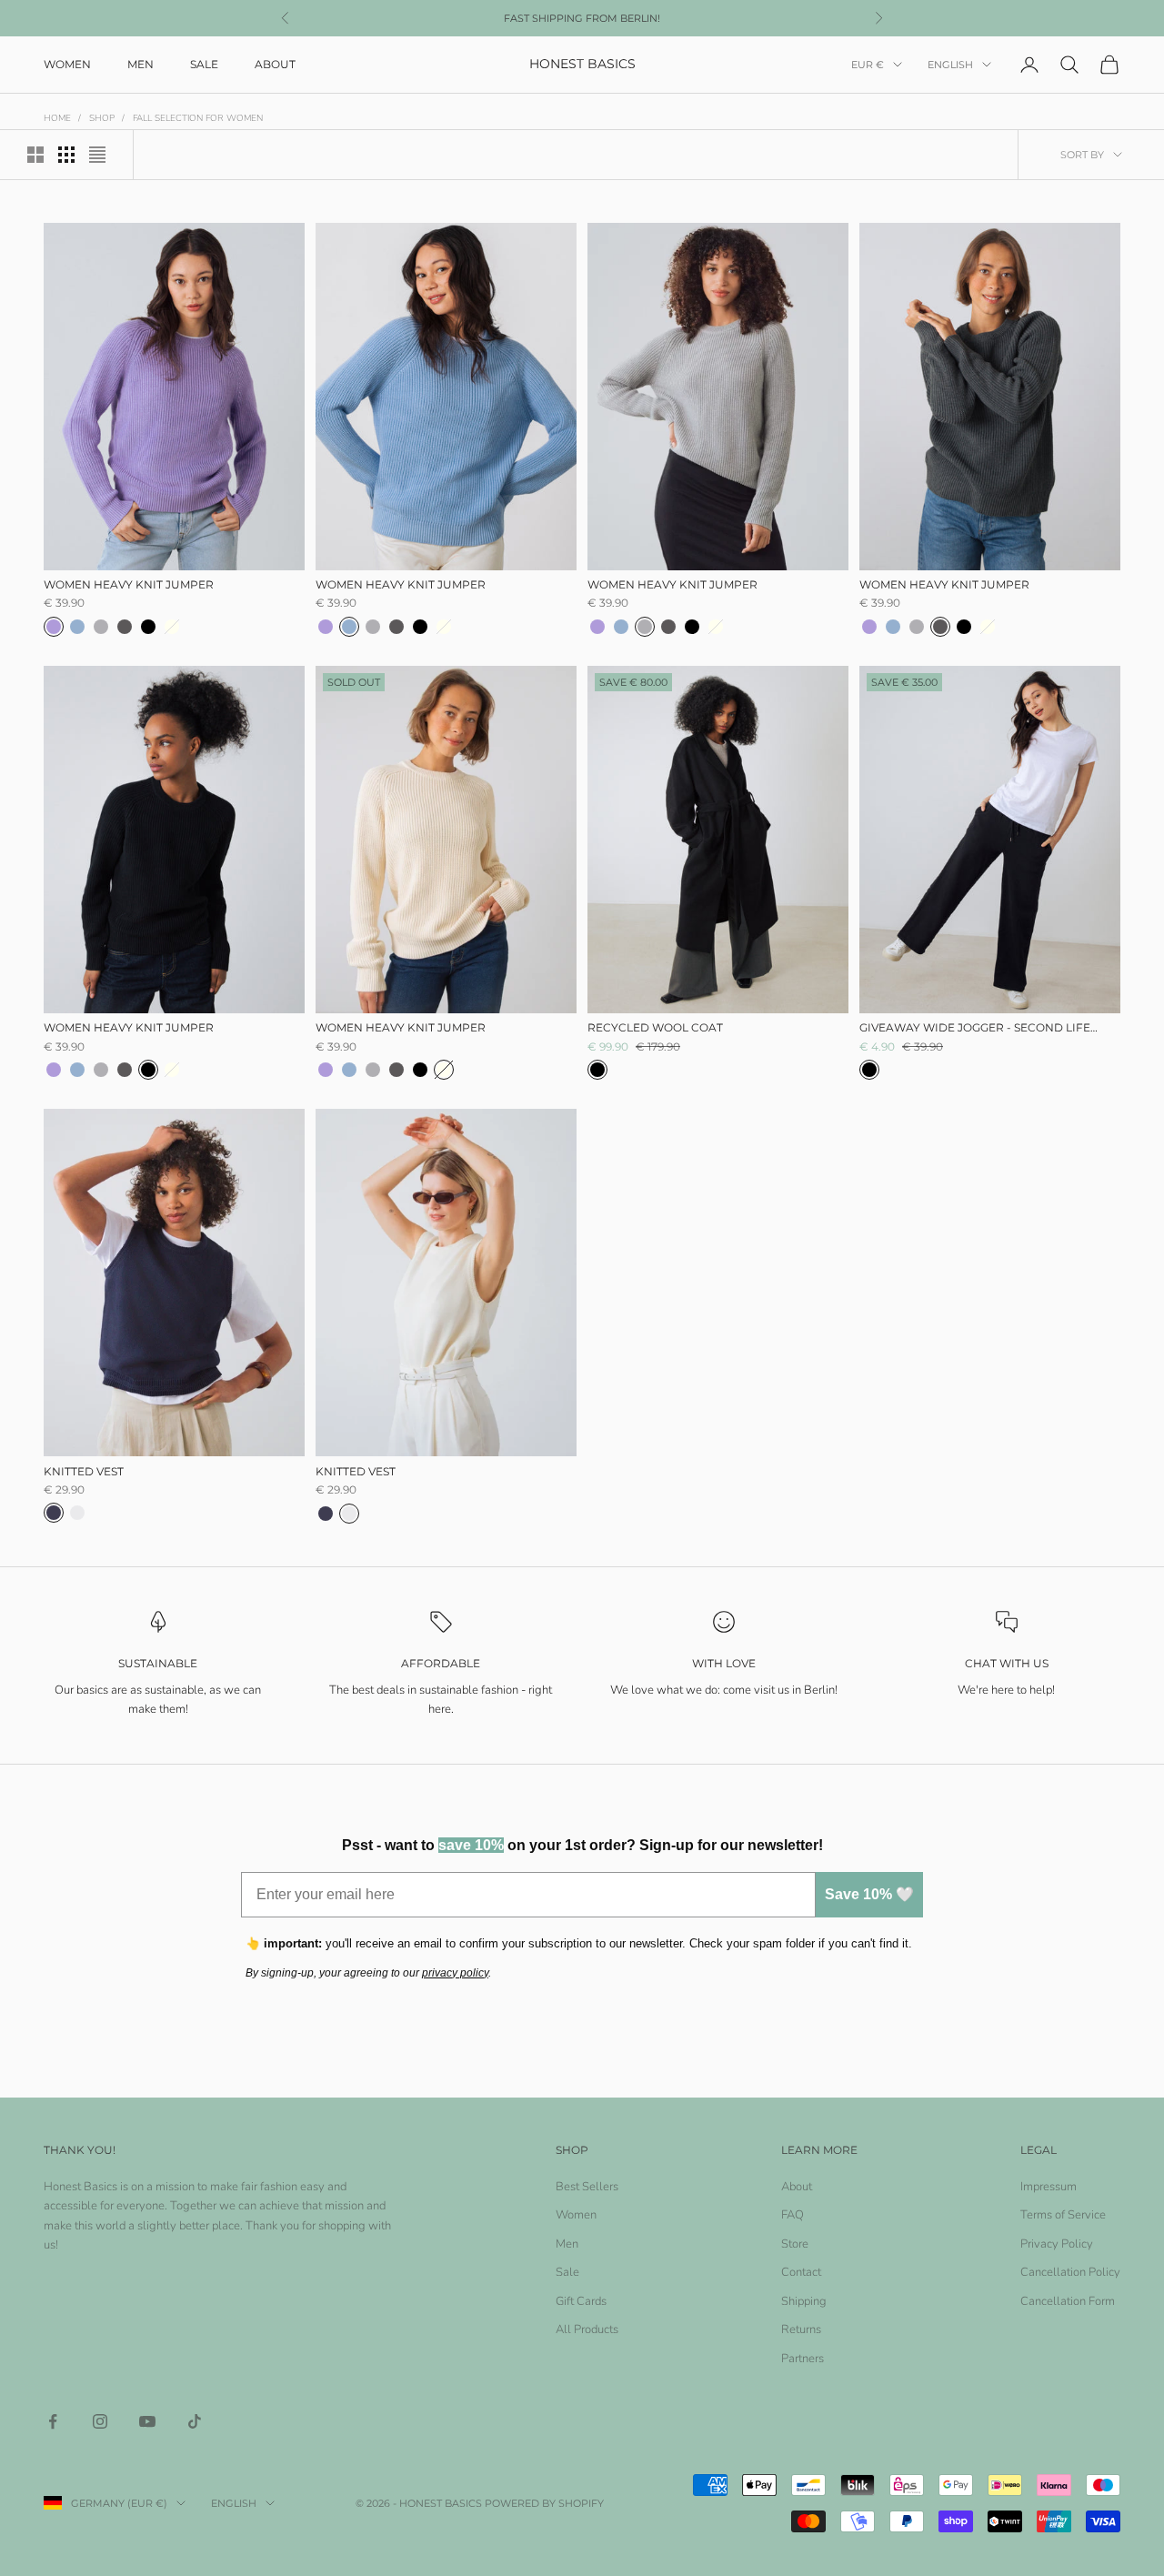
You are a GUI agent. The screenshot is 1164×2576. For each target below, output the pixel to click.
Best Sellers (587, 2187)
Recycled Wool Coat (655, 1027)
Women (67, 64)
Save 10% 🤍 (869, 1894)
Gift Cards (581, 2301)
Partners (803, 2359)
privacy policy (455, 1973)
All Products (587, 2329)
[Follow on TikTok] (195, 2421)
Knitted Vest (84, 1470)
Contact (801, 2272)
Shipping (804, 2301)
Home (57, 118)
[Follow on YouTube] (147, 2421)
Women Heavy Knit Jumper (129, 584)
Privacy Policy (1057, 2244)
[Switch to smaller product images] (66, 155)
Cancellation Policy (1070, 2272)
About (275, 64)
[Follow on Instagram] (100, 2421)
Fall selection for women (198, 118)
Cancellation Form (1068, 2301)
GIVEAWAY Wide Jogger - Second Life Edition (975, 1029)
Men (140, 64)
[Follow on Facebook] (53, 2421)
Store (795, 2244)
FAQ (793, 2215)
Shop (102, 118)
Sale (204, 64)
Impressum (1049, 2187)
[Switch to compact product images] (97, 155)
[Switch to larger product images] (35, 155)
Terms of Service (1063, 2215)
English (950, 65)
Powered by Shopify (544, 2503)
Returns (801, 2329)
